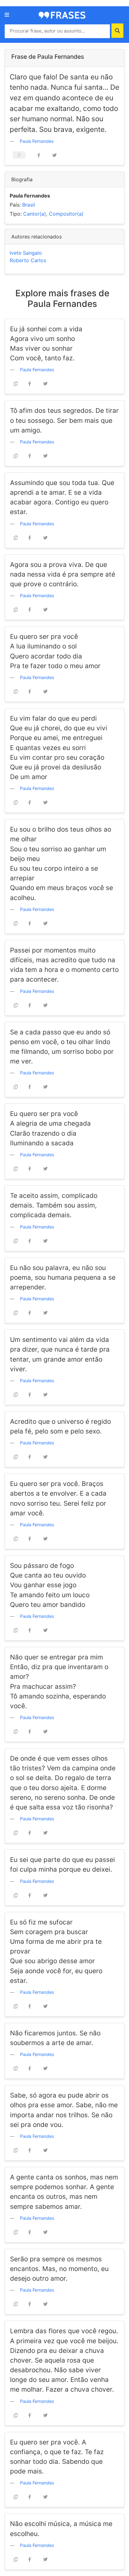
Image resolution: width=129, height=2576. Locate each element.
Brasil (29, 205)
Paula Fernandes (37, 141)
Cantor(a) (35, 214)
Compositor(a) (66, 214)
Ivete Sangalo (26, 253)
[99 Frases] (62, 15)
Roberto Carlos (28, 260)
